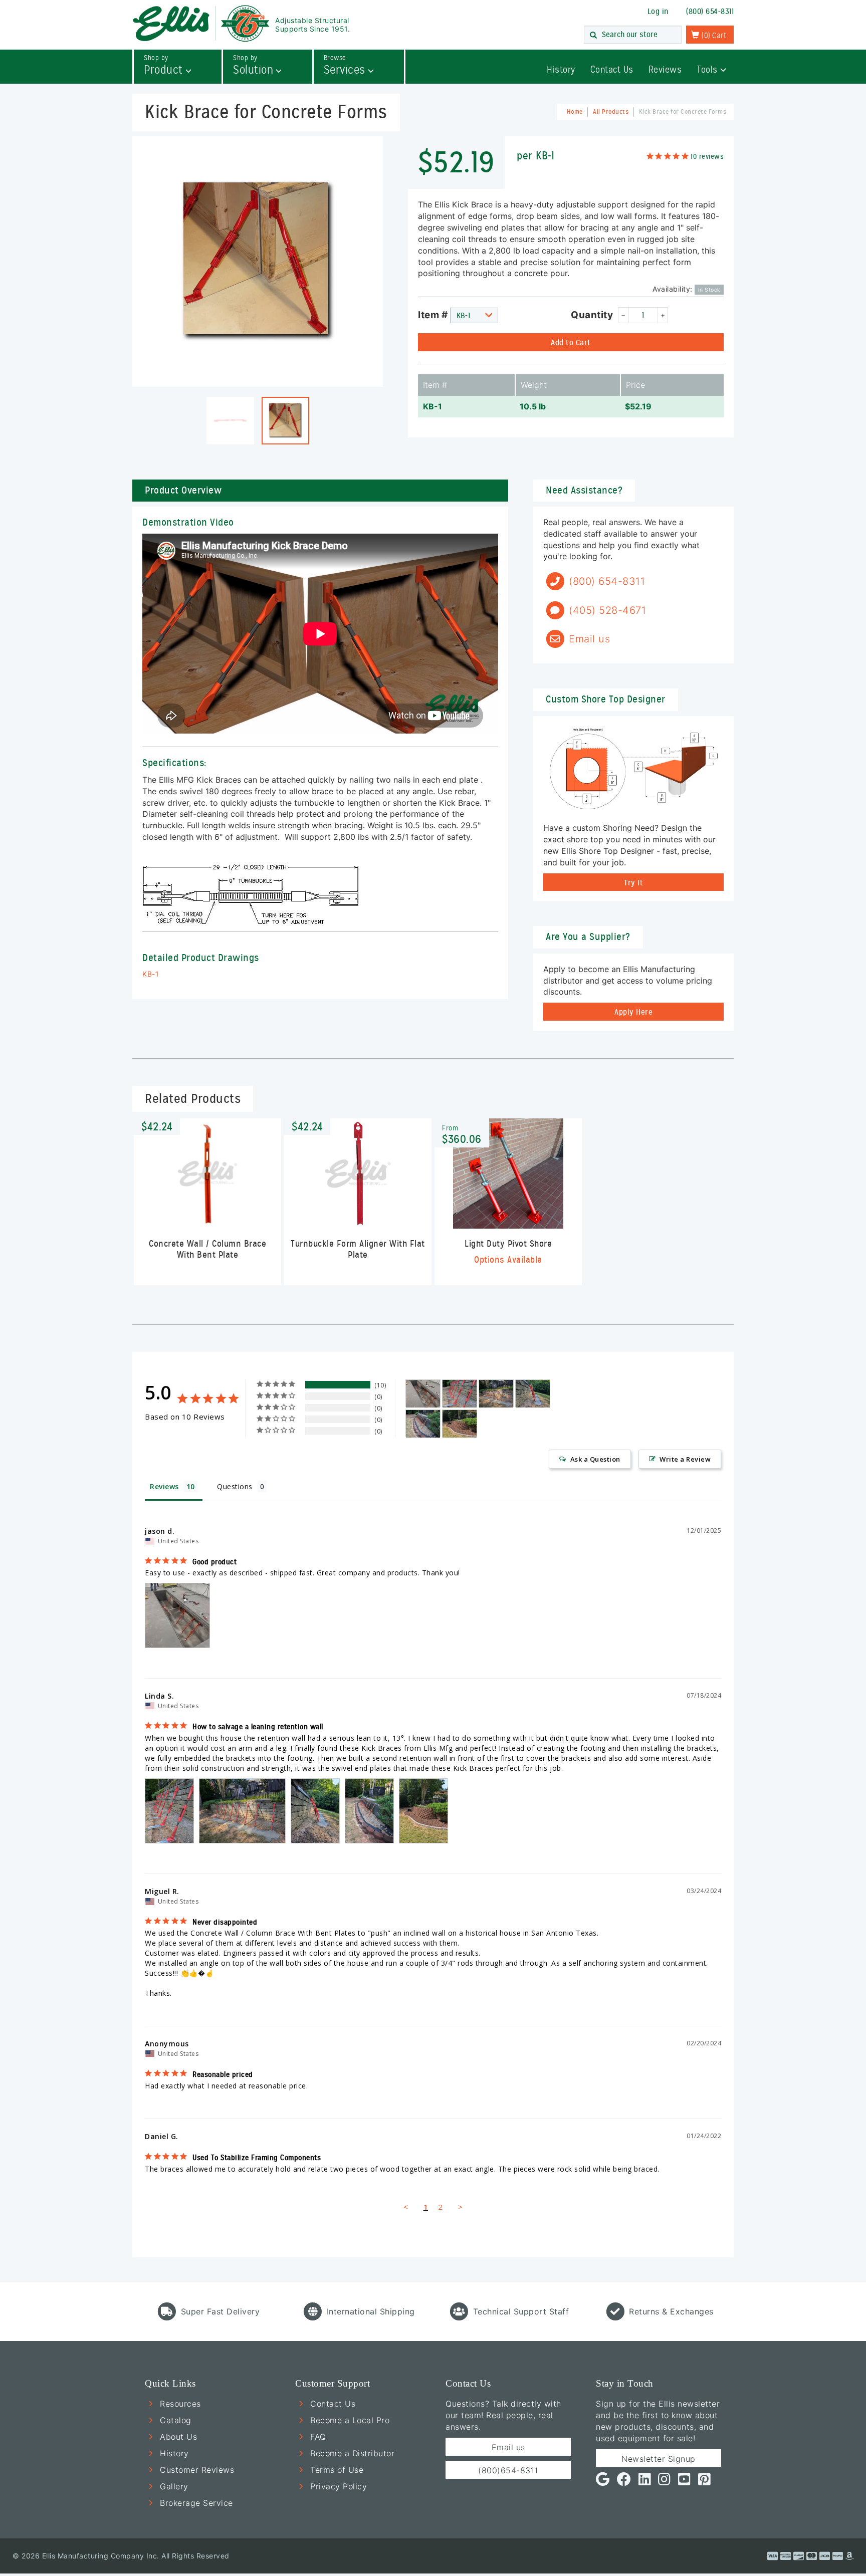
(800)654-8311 (508, 2470)
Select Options (508, 1210)
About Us (178, 2437)
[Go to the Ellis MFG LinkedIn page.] (645, 2482)
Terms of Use (337, 2470)
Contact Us (612, 69)
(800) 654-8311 (710, 12)
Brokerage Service (196, 2503)
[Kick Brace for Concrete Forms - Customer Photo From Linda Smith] (460, 1394)
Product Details (207, 1216)
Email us (508, 2447)
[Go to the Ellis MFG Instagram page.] (665, 2482)
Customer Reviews (197, 2470)
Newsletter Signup (659, 2459)
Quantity (592, 315)
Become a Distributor (352, 2453)
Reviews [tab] (164, 1486)
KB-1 (151, 974)
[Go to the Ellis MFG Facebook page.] (624, 2482)
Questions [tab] (235, 1486)
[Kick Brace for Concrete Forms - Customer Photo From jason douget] (423, 1394)
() (713, 36)
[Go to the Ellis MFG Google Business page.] (603, 2482)
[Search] (594, 36)
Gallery (174, 2486)
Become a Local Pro (350, 2420)
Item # (433, 315)
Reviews (665, 69)
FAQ (318, 2437)
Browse (345, 65)
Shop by (163, 65)
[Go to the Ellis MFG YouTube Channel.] (685, 2482)
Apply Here (633, 1012)
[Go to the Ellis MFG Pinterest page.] (705, 2482)
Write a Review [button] (685, 1459)
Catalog (176, 2420)
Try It (633, 883)
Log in (658, 12)
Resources (180, 2404)
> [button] (461, 2207)
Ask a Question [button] (595, 1459)
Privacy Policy (339, 2486)
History (561, 69)
